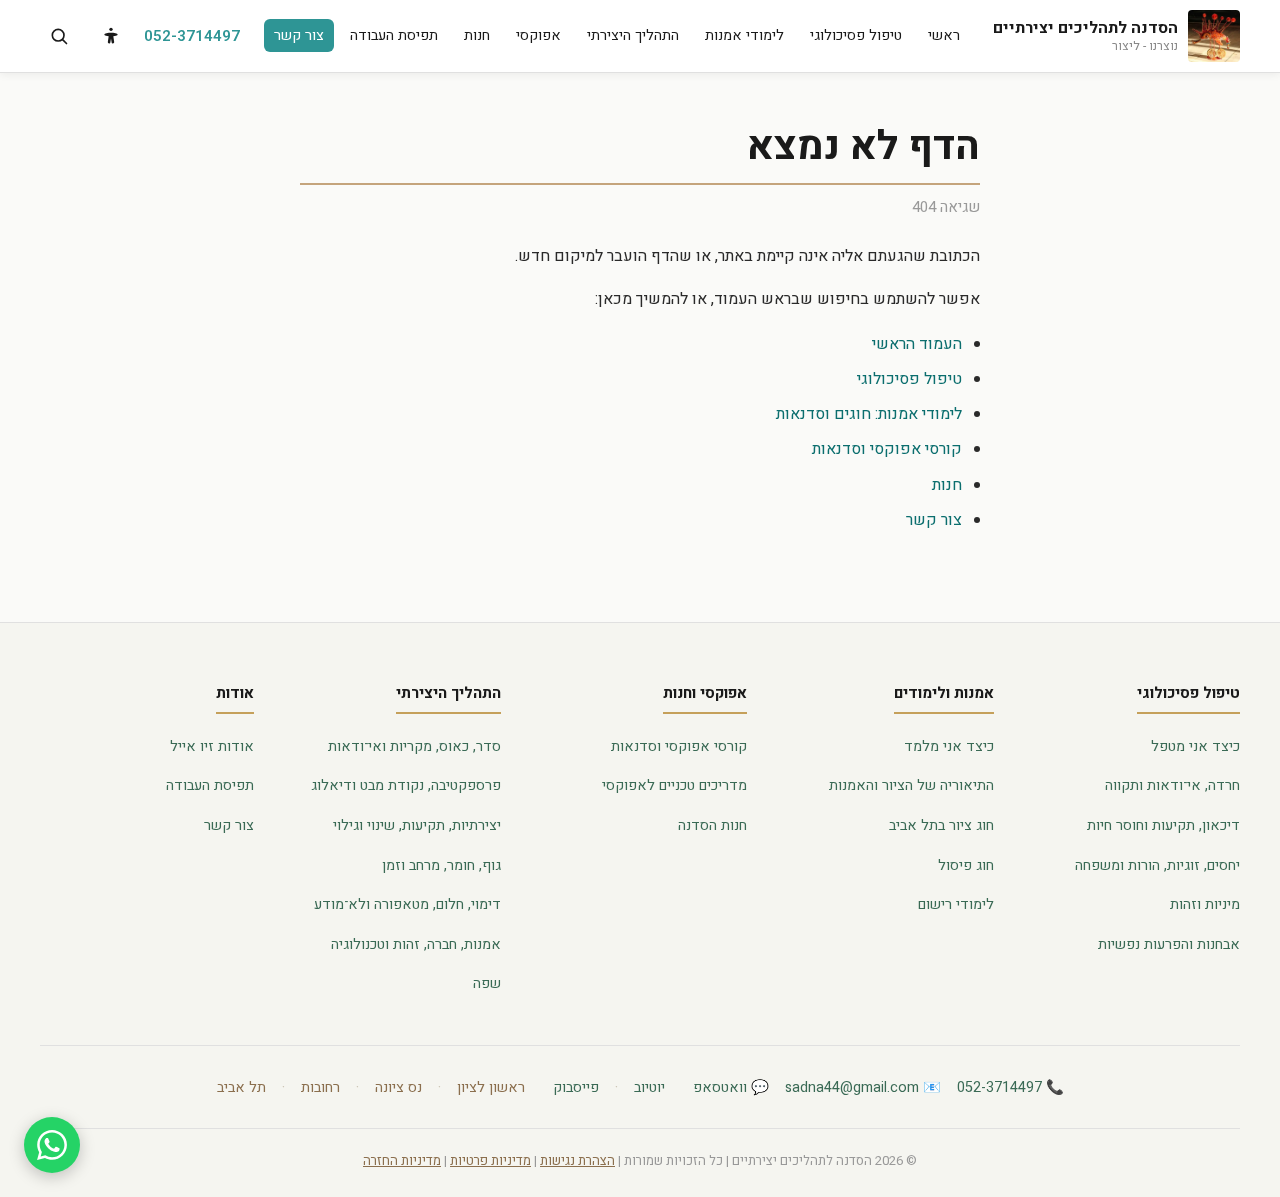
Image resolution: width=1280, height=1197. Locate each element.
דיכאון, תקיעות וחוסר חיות (1163, 825)
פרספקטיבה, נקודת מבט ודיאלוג (406, 785)
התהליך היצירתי (633, 35)
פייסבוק (576, 1087)
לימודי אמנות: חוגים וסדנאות (869, 414)
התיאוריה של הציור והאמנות (911, 785)
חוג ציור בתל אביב (941, 825)
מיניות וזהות (1205, 904)
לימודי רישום (956, 904)
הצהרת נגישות (577, 1161)
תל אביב (241, 1087)
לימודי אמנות (744, 35)
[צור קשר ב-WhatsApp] (52, 1145)
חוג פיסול (966, 865)
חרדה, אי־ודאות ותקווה (1172, 785)
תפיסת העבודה (394, 35)
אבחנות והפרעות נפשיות (1169, 944)
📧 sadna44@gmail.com (863, 1087)
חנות (477, 35)
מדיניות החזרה (402, 1161)
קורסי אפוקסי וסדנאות (887, 449)
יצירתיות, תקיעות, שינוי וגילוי (417, 825)
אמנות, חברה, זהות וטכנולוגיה (416, 944)
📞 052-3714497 (1010, 1087)
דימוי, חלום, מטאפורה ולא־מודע (407, 904)
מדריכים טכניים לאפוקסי (674, 785)
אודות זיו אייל (212, 746)
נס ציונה (398, 1087)
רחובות (320, 1087)
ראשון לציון (491, 1087)
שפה (487, 983)
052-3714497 (192, 36)
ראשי (944, 35)
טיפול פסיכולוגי (856, 35)
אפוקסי (538, 35)
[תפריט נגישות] (111, 36)
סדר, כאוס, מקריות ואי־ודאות (414, 746)
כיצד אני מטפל (1195, 746)
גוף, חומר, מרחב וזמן (441, 865)
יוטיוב (649, 1087)
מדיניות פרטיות (490, 1161)
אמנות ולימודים (944, 693)
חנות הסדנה (712, 825)
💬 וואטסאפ (731, 1087)
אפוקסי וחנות (705, 693)
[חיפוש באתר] (59, 36)
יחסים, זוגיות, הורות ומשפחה (1157, 865)
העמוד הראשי (917, 344)
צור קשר (299, 35)
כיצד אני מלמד (949, 746)
